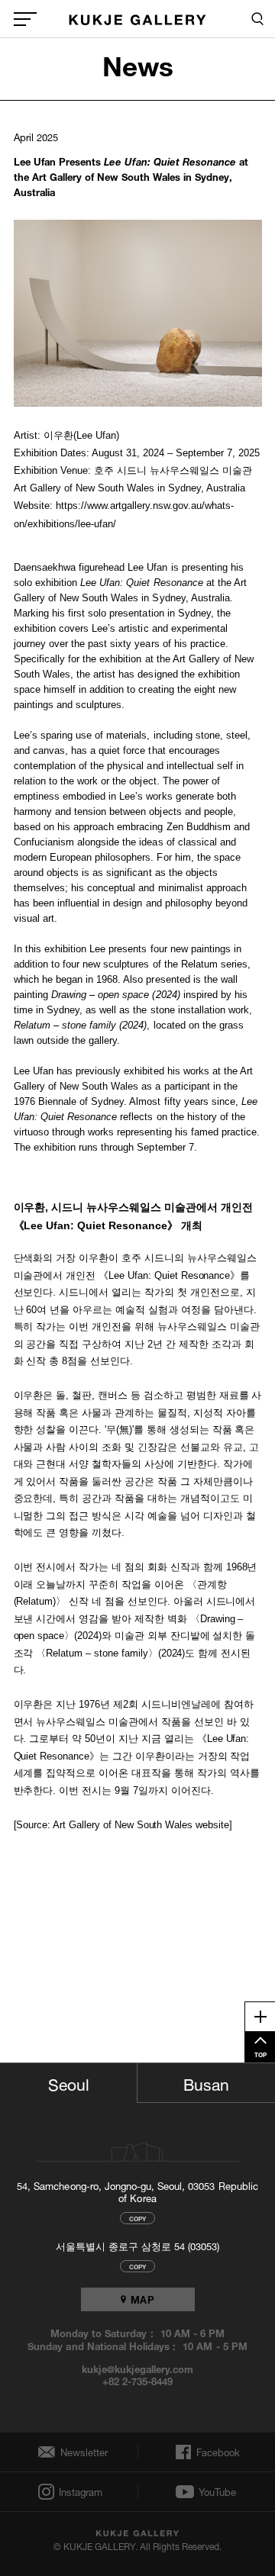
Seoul (69, 2082)
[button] (139, 313)
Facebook (217, 2452)
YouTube (217, 2492)
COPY (137, 2218)
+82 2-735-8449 (137, 2381)
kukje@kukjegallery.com (138, 2368)
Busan (206, 2082)
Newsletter (80, 2452)
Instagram (79, 2492)
